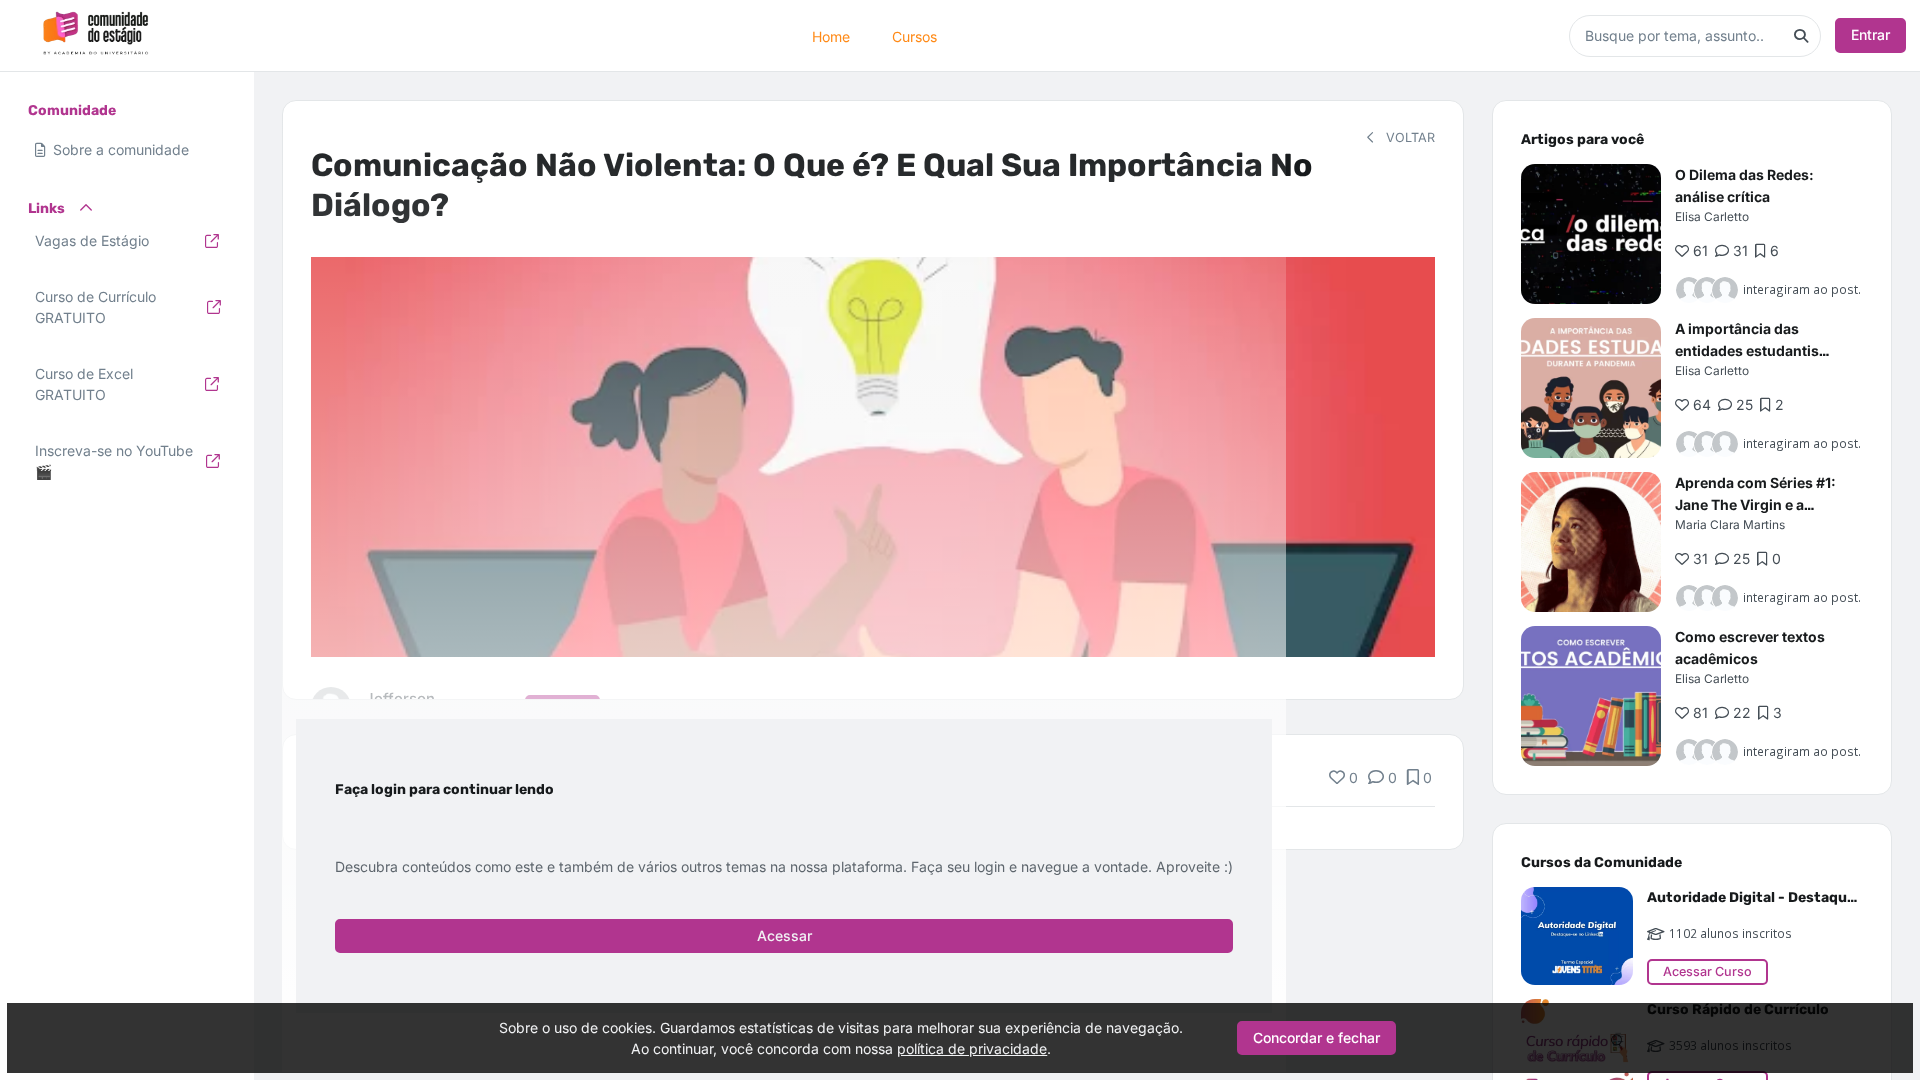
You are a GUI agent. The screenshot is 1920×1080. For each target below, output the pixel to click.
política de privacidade (972, 1048)
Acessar (784, 935)
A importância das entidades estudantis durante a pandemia (1747, 350)
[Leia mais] (1591, 234)
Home (831, 35)
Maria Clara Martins (1730, 524)
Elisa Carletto (1712, 216)
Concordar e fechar (1316, 1037)
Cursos (914, 35)
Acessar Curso (1707, 971)
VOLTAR (1408, 137)
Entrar (1870, 34)
